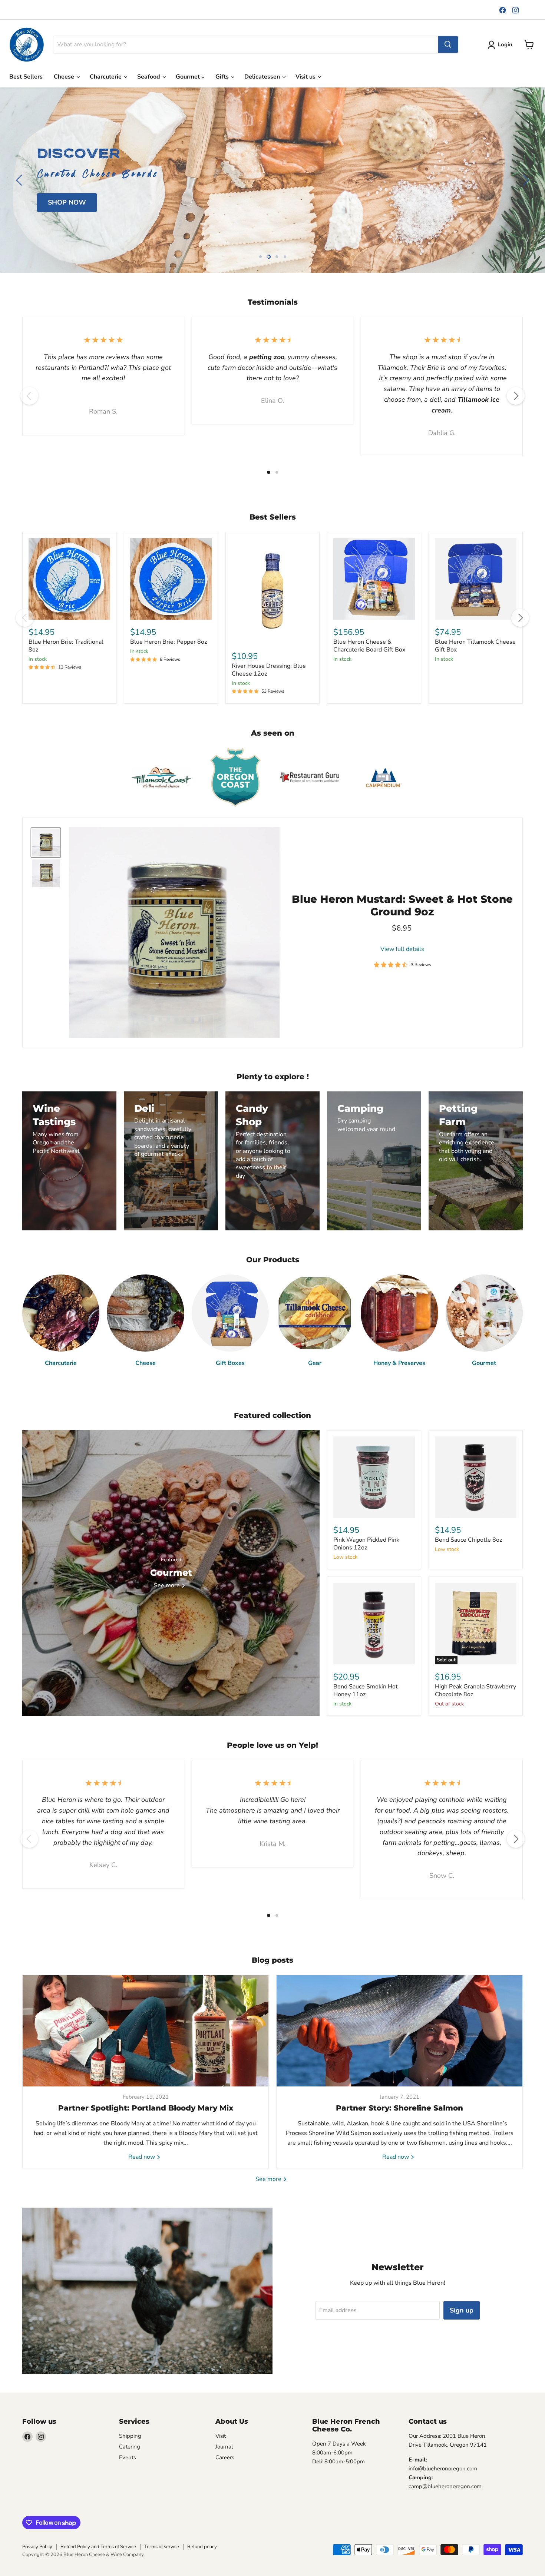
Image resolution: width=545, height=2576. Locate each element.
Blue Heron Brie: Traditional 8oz (66, 646)
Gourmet (189, 77)
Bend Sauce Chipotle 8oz (468, 1540)
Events (128, 2457)
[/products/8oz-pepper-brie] (171, 579)
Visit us (306, 77)
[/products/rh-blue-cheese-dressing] (272, 591)
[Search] (448, 44)
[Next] (516, 396)
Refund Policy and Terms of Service (98, 2547)
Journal (224, 2447)
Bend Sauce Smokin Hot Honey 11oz (366, 1690)
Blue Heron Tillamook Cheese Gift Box (475, 646)
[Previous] (29, 396)
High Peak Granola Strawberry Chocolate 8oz (475, 1690)
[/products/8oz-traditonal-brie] (69, 579)
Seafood (149, 77)
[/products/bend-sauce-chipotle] (476, 1477)
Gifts (223, 77)
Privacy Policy (37, 2547)
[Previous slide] (20, 180)
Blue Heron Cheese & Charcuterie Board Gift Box (369, 646)
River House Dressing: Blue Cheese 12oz (269, 670)
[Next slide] (525, 180)
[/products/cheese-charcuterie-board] (374, 579)
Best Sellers (26, 77)
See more (269, 2179)
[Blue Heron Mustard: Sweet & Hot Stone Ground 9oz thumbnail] (46, 843)
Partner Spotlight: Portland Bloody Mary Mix (146, 2108)
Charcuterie (106, 77)
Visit (221, 2436)
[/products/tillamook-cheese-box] (476, 579)
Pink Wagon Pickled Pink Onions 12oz (366, 1544)
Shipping (130, 2436)
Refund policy (202, 2547)
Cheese (65, 77)
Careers (225, 2457)
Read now (142, 2157)
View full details (402, 949)
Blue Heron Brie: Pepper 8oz (169, 642)
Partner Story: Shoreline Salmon (399, 2108)
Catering (130, 2447)
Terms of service (162, 2547)
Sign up (462, 2310)
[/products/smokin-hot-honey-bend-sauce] (374, 1624)
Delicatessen (263, 77)
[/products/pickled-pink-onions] (374, 1477)
